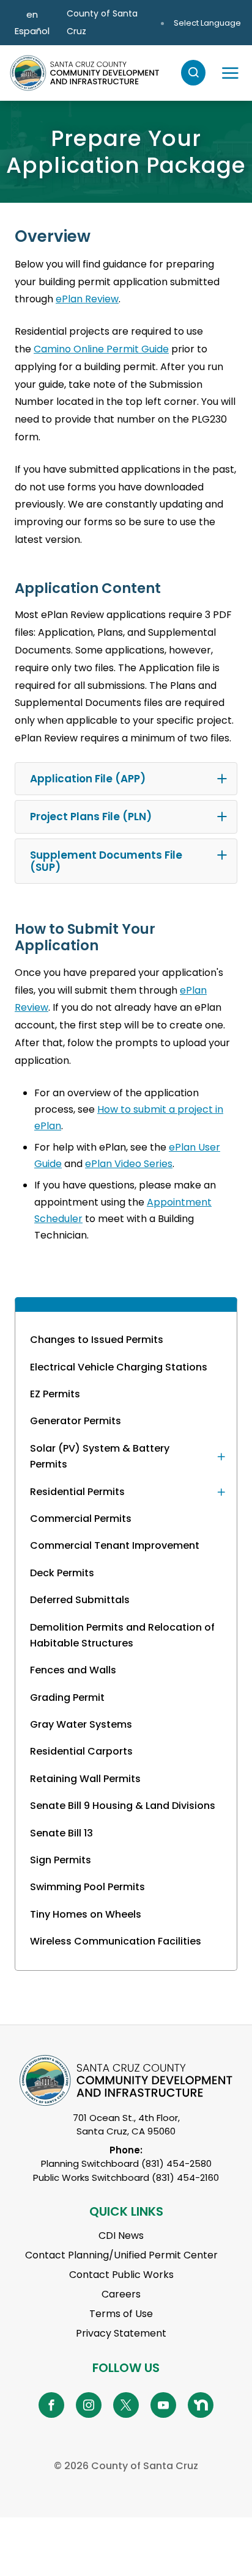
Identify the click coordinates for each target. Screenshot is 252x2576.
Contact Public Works (121, 2275)
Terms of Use (121, 2314)
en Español (32, 23)
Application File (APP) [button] (88, 779)
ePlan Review (87, 299)
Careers (121, 2294)
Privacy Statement (121, 2333)
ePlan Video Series (129, 1164)
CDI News (121, 2236)
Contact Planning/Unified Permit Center (121, 2255)
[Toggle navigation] (230, 73)
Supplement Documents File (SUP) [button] (106, 861)
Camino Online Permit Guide (101, 349)
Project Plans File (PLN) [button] (91, 817)
